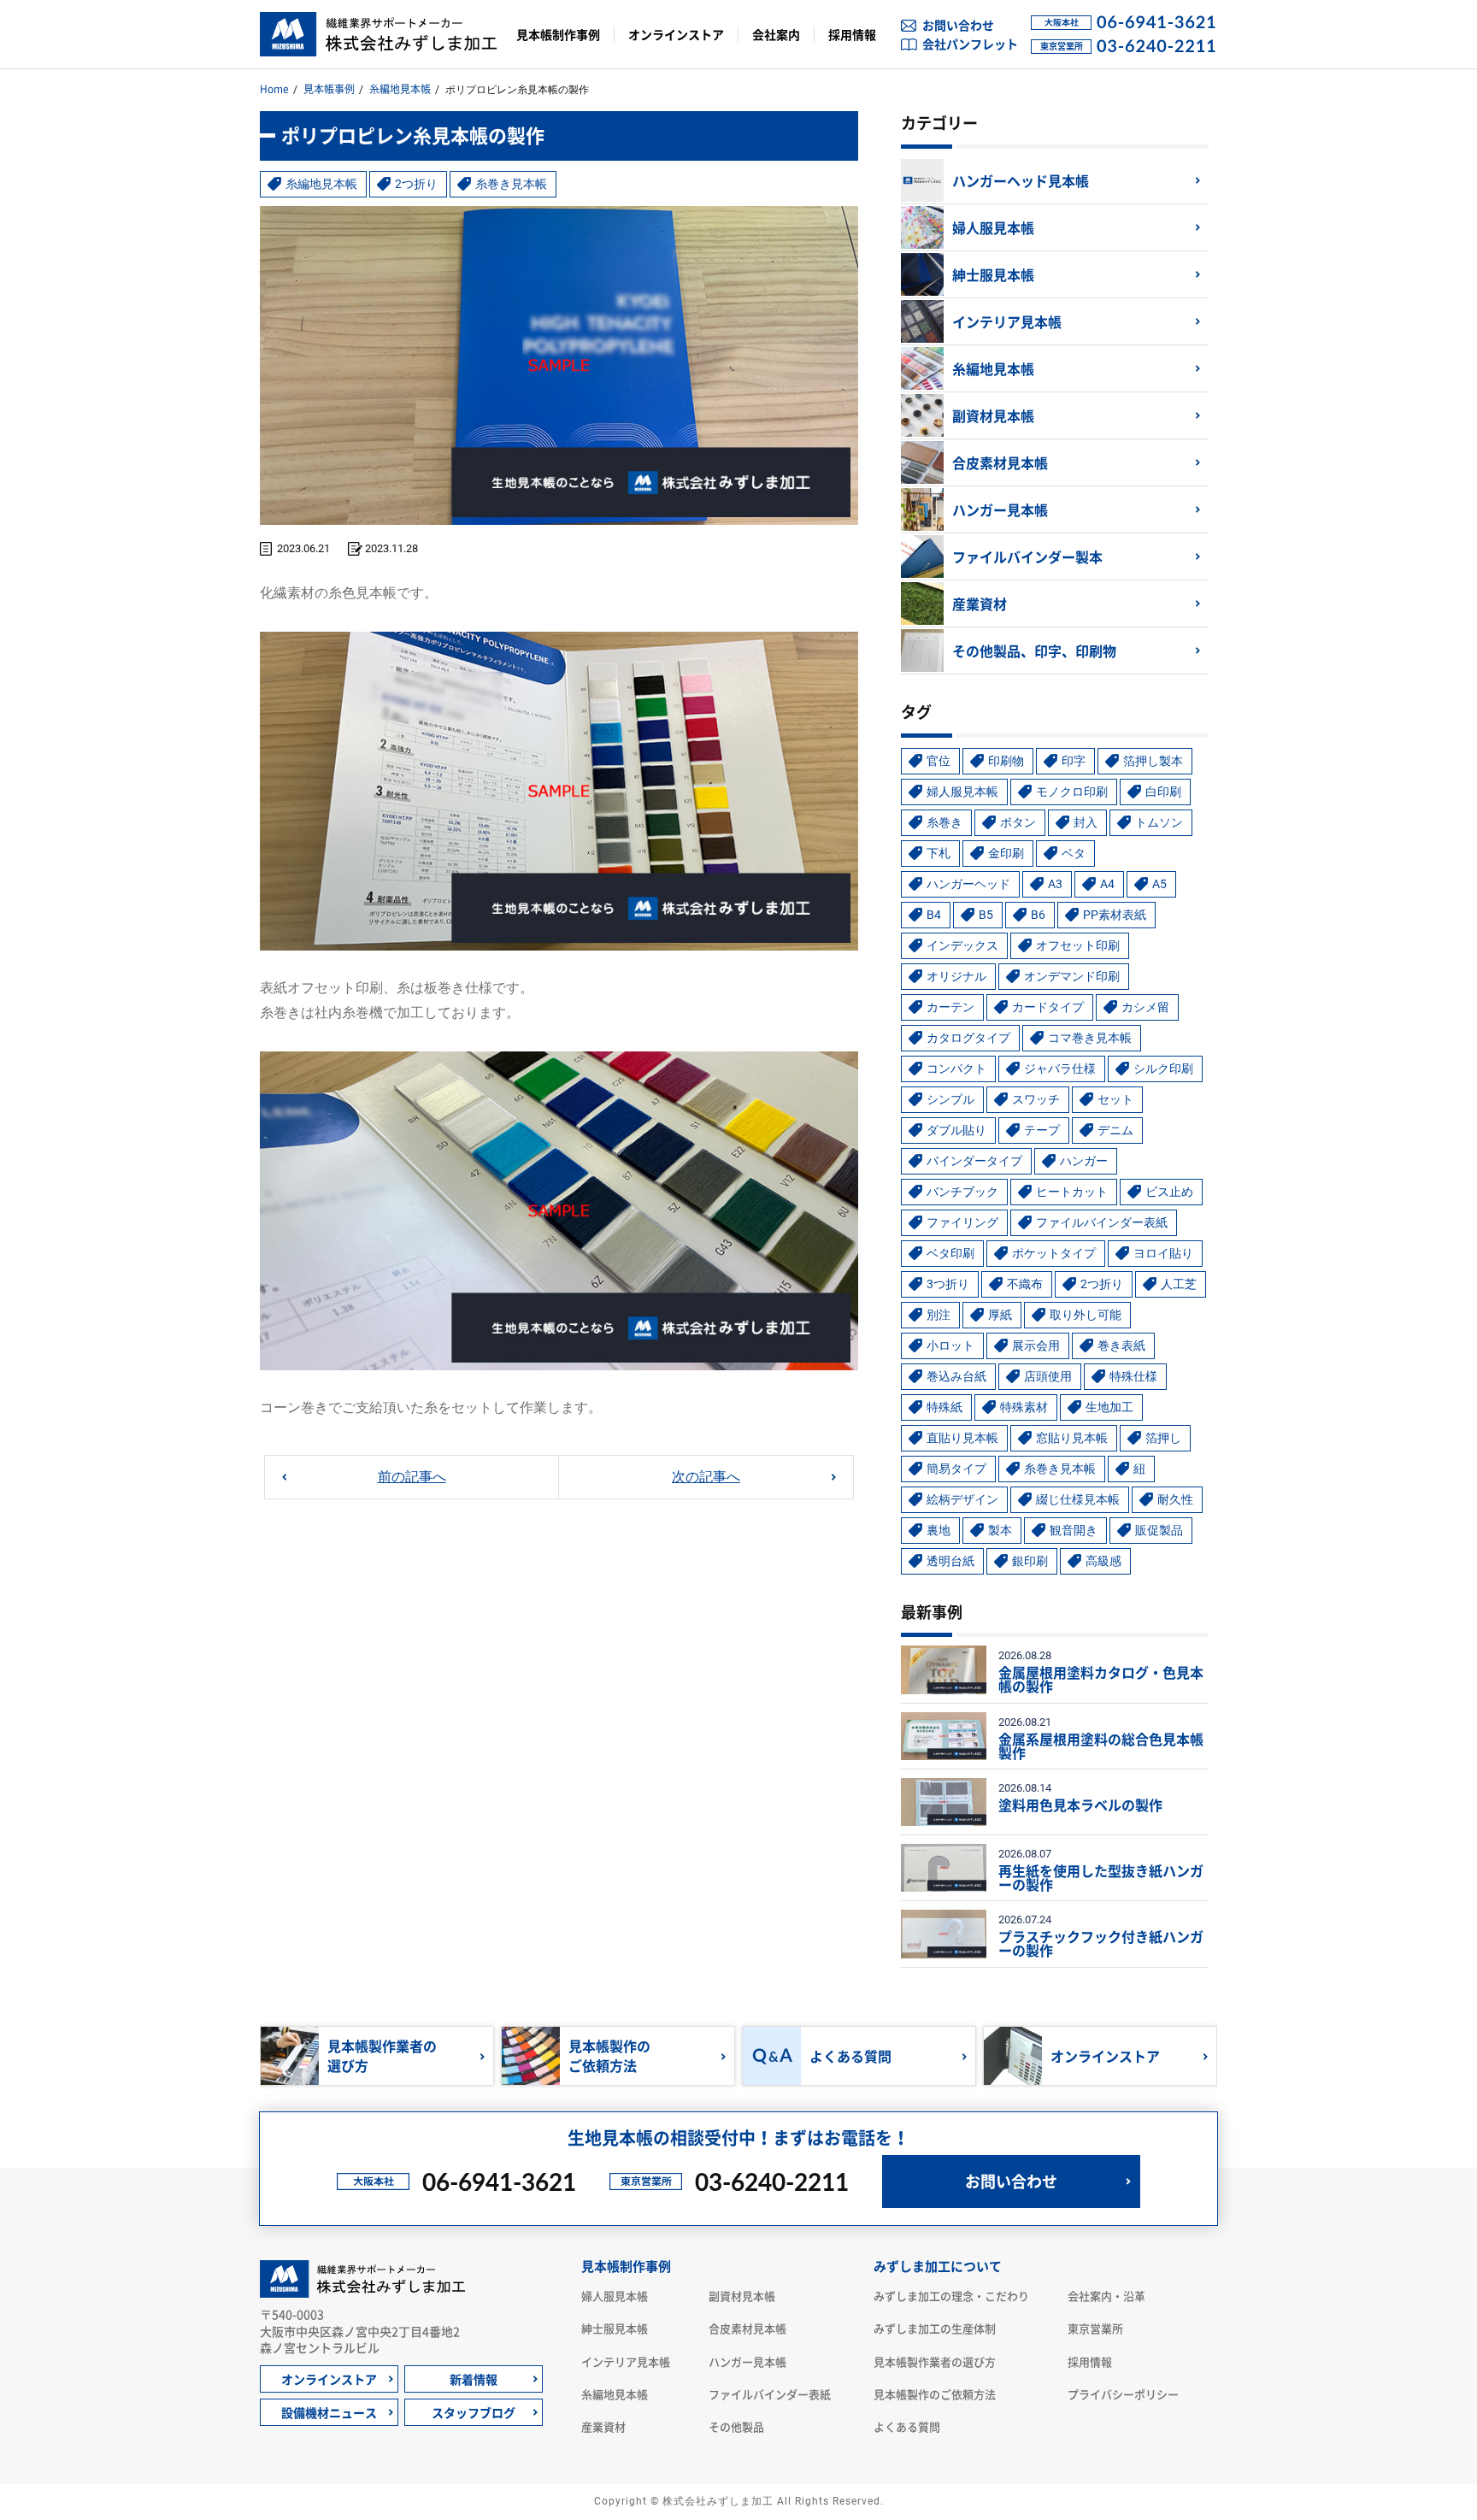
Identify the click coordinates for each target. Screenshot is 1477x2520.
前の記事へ (412, 1477)
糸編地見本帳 (400, 89)
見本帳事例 (329, 89)
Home (274, 89)
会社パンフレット (970, 44)
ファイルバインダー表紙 (770, 2394)
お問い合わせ (958, 25)
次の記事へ (706, 1477)
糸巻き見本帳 (511, 184)
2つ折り (416, 184)
